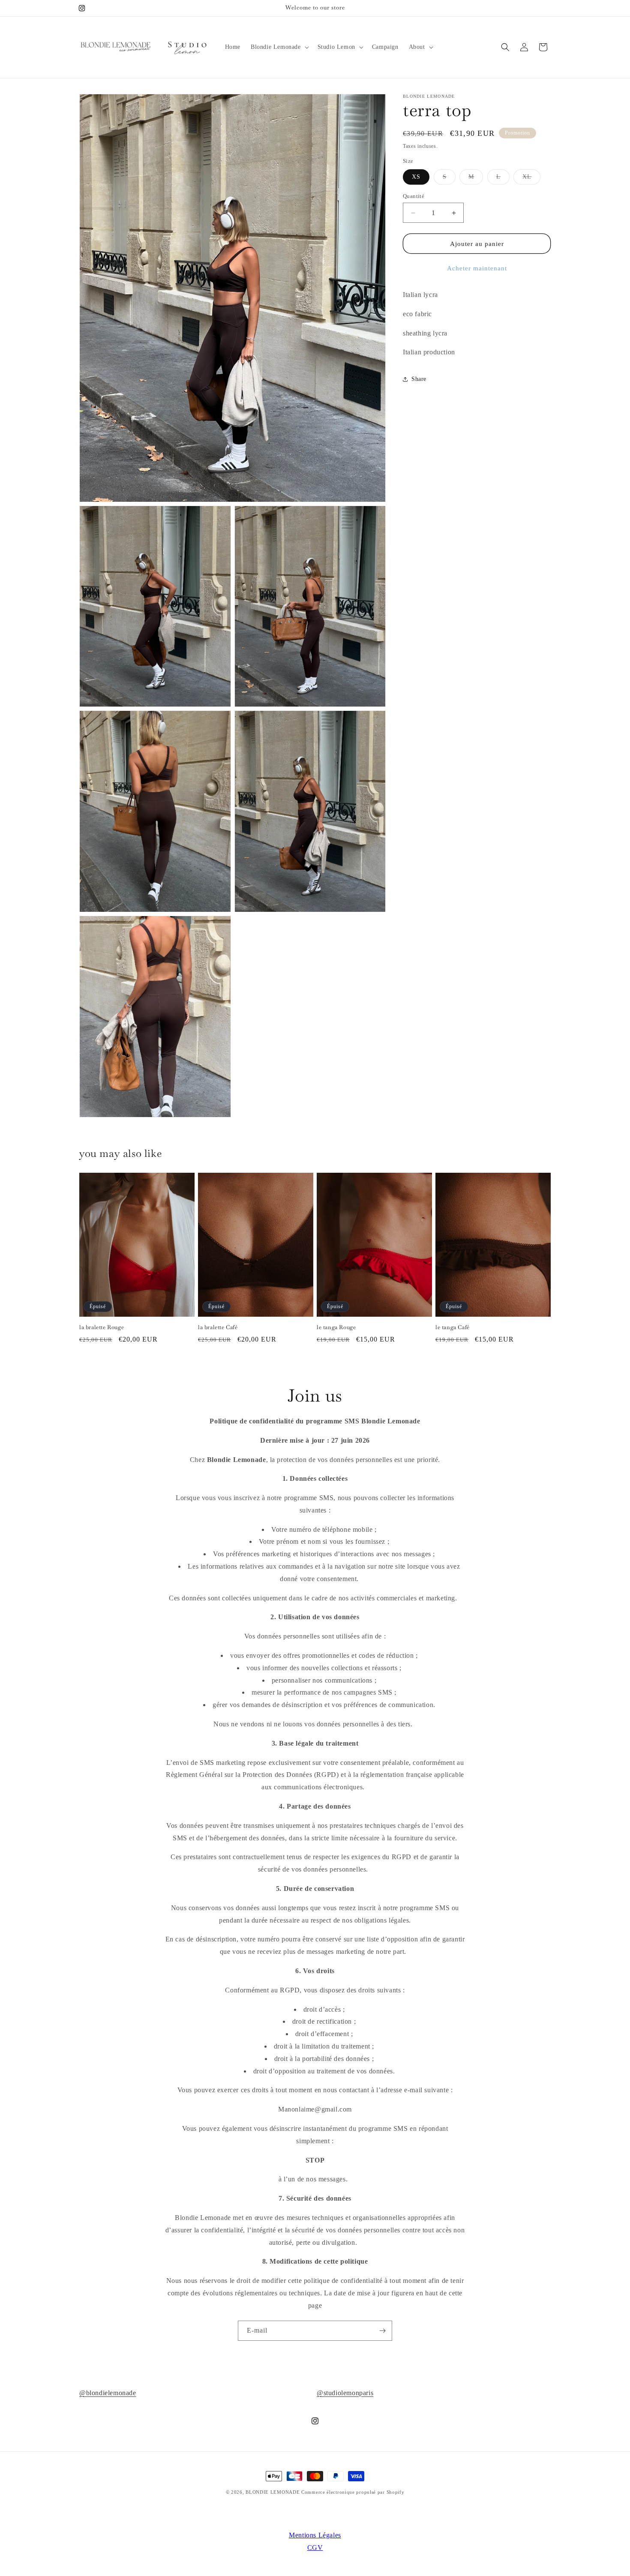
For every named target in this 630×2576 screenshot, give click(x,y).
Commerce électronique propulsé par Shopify (353, 2492)
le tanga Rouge (336, 1327)
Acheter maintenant (477, 268)
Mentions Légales (315, 2535)
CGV (315, 2548)
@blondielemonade (108, 2393)
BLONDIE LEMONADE (273, 2492)
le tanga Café (453, 1327)
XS (416, 177)
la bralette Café (218, 1327)
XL (531, 179)
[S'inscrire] (382, 2331)
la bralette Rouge (102, 1327)
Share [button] (419, 379)
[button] (279, 47)
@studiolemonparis (345, 2393)
